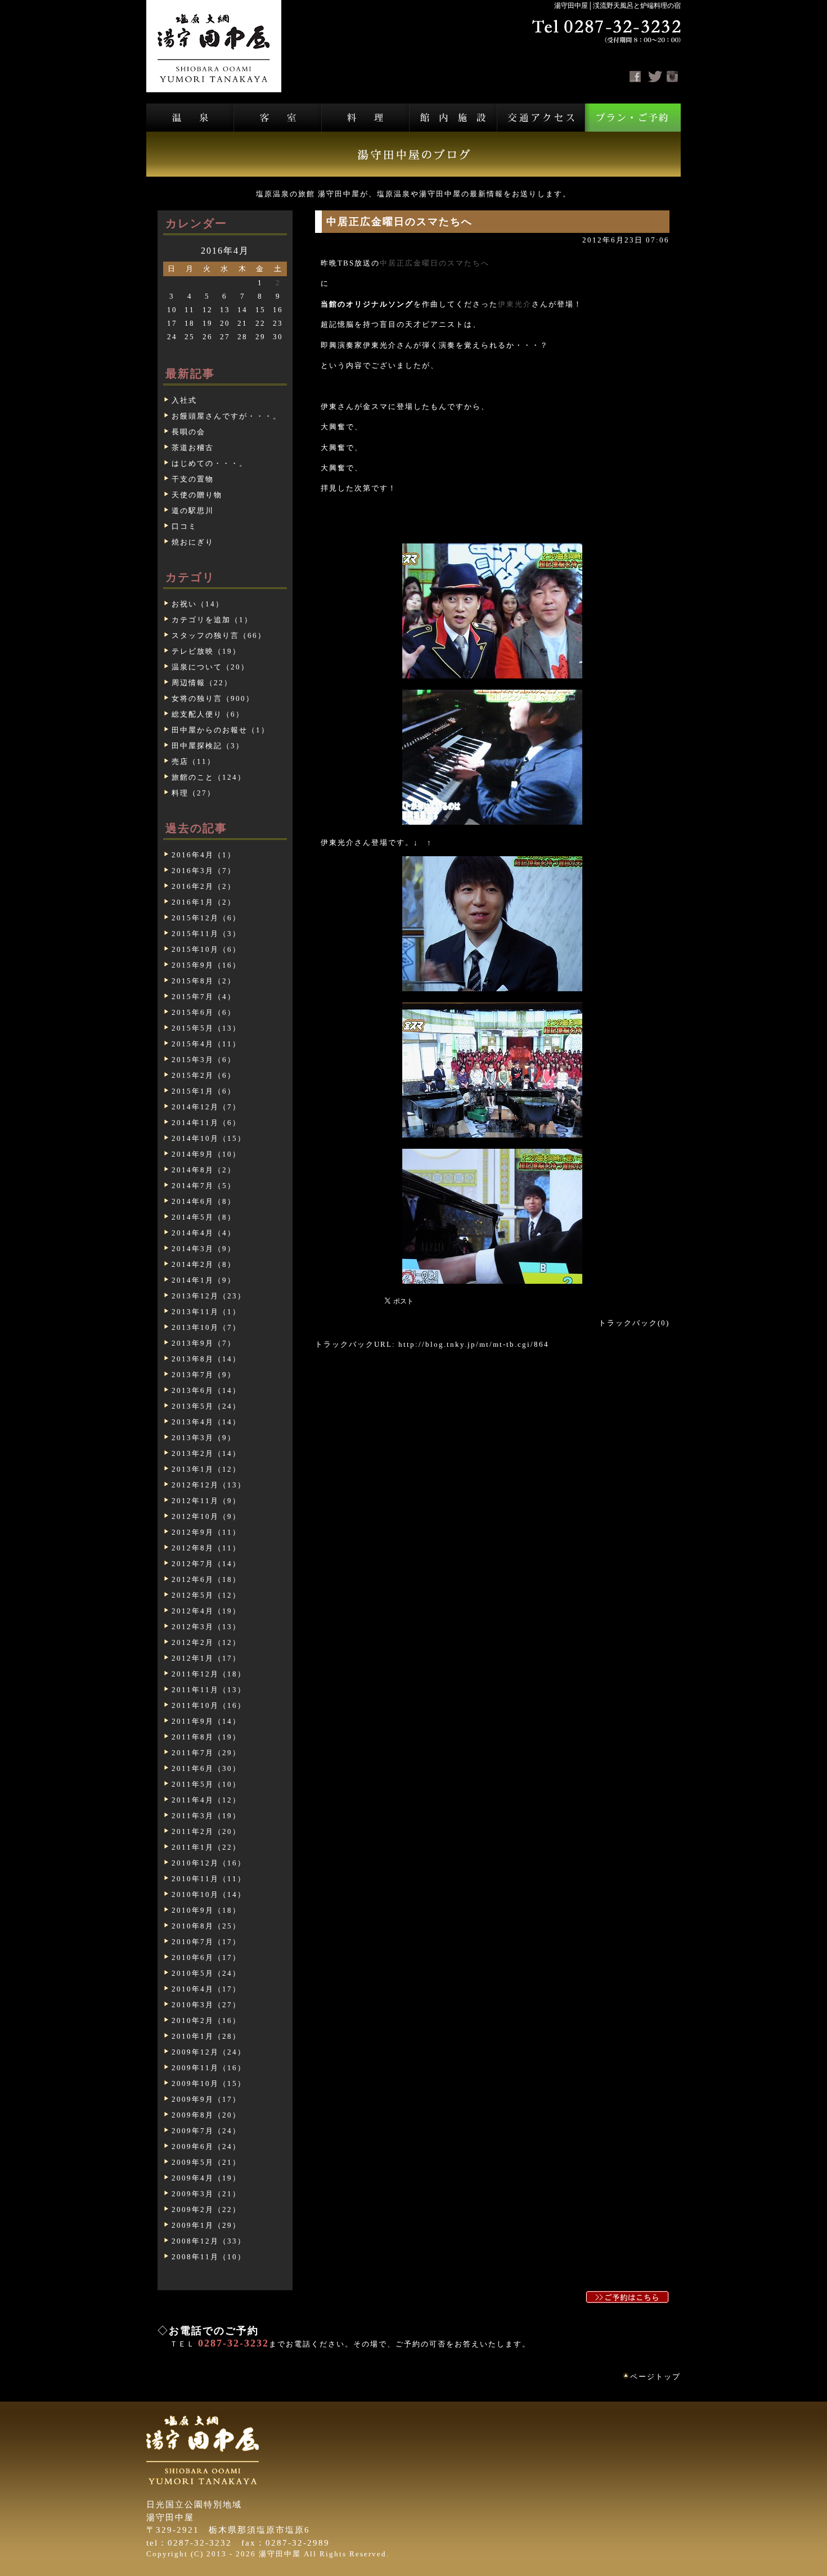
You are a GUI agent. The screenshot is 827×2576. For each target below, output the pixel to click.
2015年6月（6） (204, 1012)
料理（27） (194, 793)
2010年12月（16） (209, 1863)
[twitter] (655, 77)
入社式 (184, 400)
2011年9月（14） (206, 1721)
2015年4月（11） (206, 1044)
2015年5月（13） (206, 1028)
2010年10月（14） (209, 1894)
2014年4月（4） (204, 1233)
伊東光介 (515, 304)
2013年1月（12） (206, 1469)
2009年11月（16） (209, 2068)
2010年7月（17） (206, 1942)
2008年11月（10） (209, 2257)
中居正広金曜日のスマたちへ (435, 263)
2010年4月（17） (206, 1989)
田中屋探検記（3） (208, 746)
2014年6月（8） (204, 1201)
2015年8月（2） (204, 981)
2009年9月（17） (206, 2099)
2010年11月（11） (209, 1879)
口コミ (184, 526)
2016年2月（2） (204, 886)
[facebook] (635, 77)
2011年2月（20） (206, 1831)
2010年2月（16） (206, 2020)
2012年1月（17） (206, 1658)
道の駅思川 (193, 511)
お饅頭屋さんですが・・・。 (226, 416)
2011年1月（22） (206, 1847)
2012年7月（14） (206, 1564)
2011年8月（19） (206, 1737)
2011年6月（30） (206, 1768)
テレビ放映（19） (206, 651)
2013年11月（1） (206, 1312)
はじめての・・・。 (210, 463)
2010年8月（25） (206, 1926)
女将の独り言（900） (213, 698)
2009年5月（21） (206, 2162)
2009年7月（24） (206, 2131)
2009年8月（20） (206, 2115)
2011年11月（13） (209, 1690)
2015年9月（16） (206, 965)
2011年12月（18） (209, 1674)
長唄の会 (188, 432)
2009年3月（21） (206, 2194)
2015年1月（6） (204, 1091)
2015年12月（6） (206, 918)
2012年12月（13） (209, 1485)
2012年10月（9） (206, 1516)
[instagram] (672, 77)
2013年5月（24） (206, 1406)
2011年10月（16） (209, 1705)
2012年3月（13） (206, 1627)
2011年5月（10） (206, 1784)
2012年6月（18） (206, 1579)
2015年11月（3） (206, 934)
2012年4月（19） (206, 1611)
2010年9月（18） (206, 1910)
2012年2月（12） (206, 1642)
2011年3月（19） (206, 1816)
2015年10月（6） (206, 949)
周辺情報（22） (202, 683)
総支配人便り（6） (208, 714)
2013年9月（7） (204, 1343)
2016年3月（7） (204, 871)
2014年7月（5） (204, 1186)
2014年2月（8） (204, 1264)
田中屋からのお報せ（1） (221, 730)
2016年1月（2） (204, 902)
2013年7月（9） (204, 1375)
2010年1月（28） (206, 2036)
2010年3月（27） (206, 2005)
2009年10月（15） (209, 2083)
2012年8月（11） (206, 1548)
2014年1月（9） (204, 1280)
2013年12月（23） (209, 1296)
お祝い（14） (198, 604)
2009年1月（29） (206, 2225)
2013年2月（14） (206, 1453)
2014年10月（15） (209, 1138)
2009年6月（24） (206, 2146)
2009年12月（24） (209, 2052)
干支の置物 (193, 479)
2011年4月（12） (206, 1800)
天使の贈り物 (197, 495)
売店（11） (194, 761)
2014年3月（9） (204, 1249)
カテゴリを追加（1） (212, 620)
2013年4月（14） (206, 1422)
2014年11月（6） (206, 1123)
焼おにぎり (193, 542)
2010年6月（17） (206, 1957)
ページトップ (655, 2377)
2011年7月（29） (206, 1753)
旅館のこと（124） (209, 777)
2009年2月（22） (206, 2209)
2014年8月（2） (204, 1170)
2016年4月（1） (204, 855)
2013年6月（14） (206, 1390)
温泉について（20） (210, 667)
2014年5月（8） (204, 1217)
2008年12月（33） (209, 2241)
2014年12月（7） (206, 1107)
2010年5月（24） (206, 1973)
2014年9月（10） (206, 1154)
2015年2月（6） (204, 1075)
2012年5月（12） (206, 1595)
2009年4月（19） (206, 2178)
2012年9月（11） (206, 1532)
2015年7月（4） (204, 997)
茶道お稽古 (193, 448)
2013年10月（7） (206, 1327)
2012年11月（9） (206, 1501)
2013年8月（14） (206, 1359)
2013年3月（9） (204, 1438)
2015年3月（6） (204, 1060)
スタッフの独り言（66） (219, 635)
